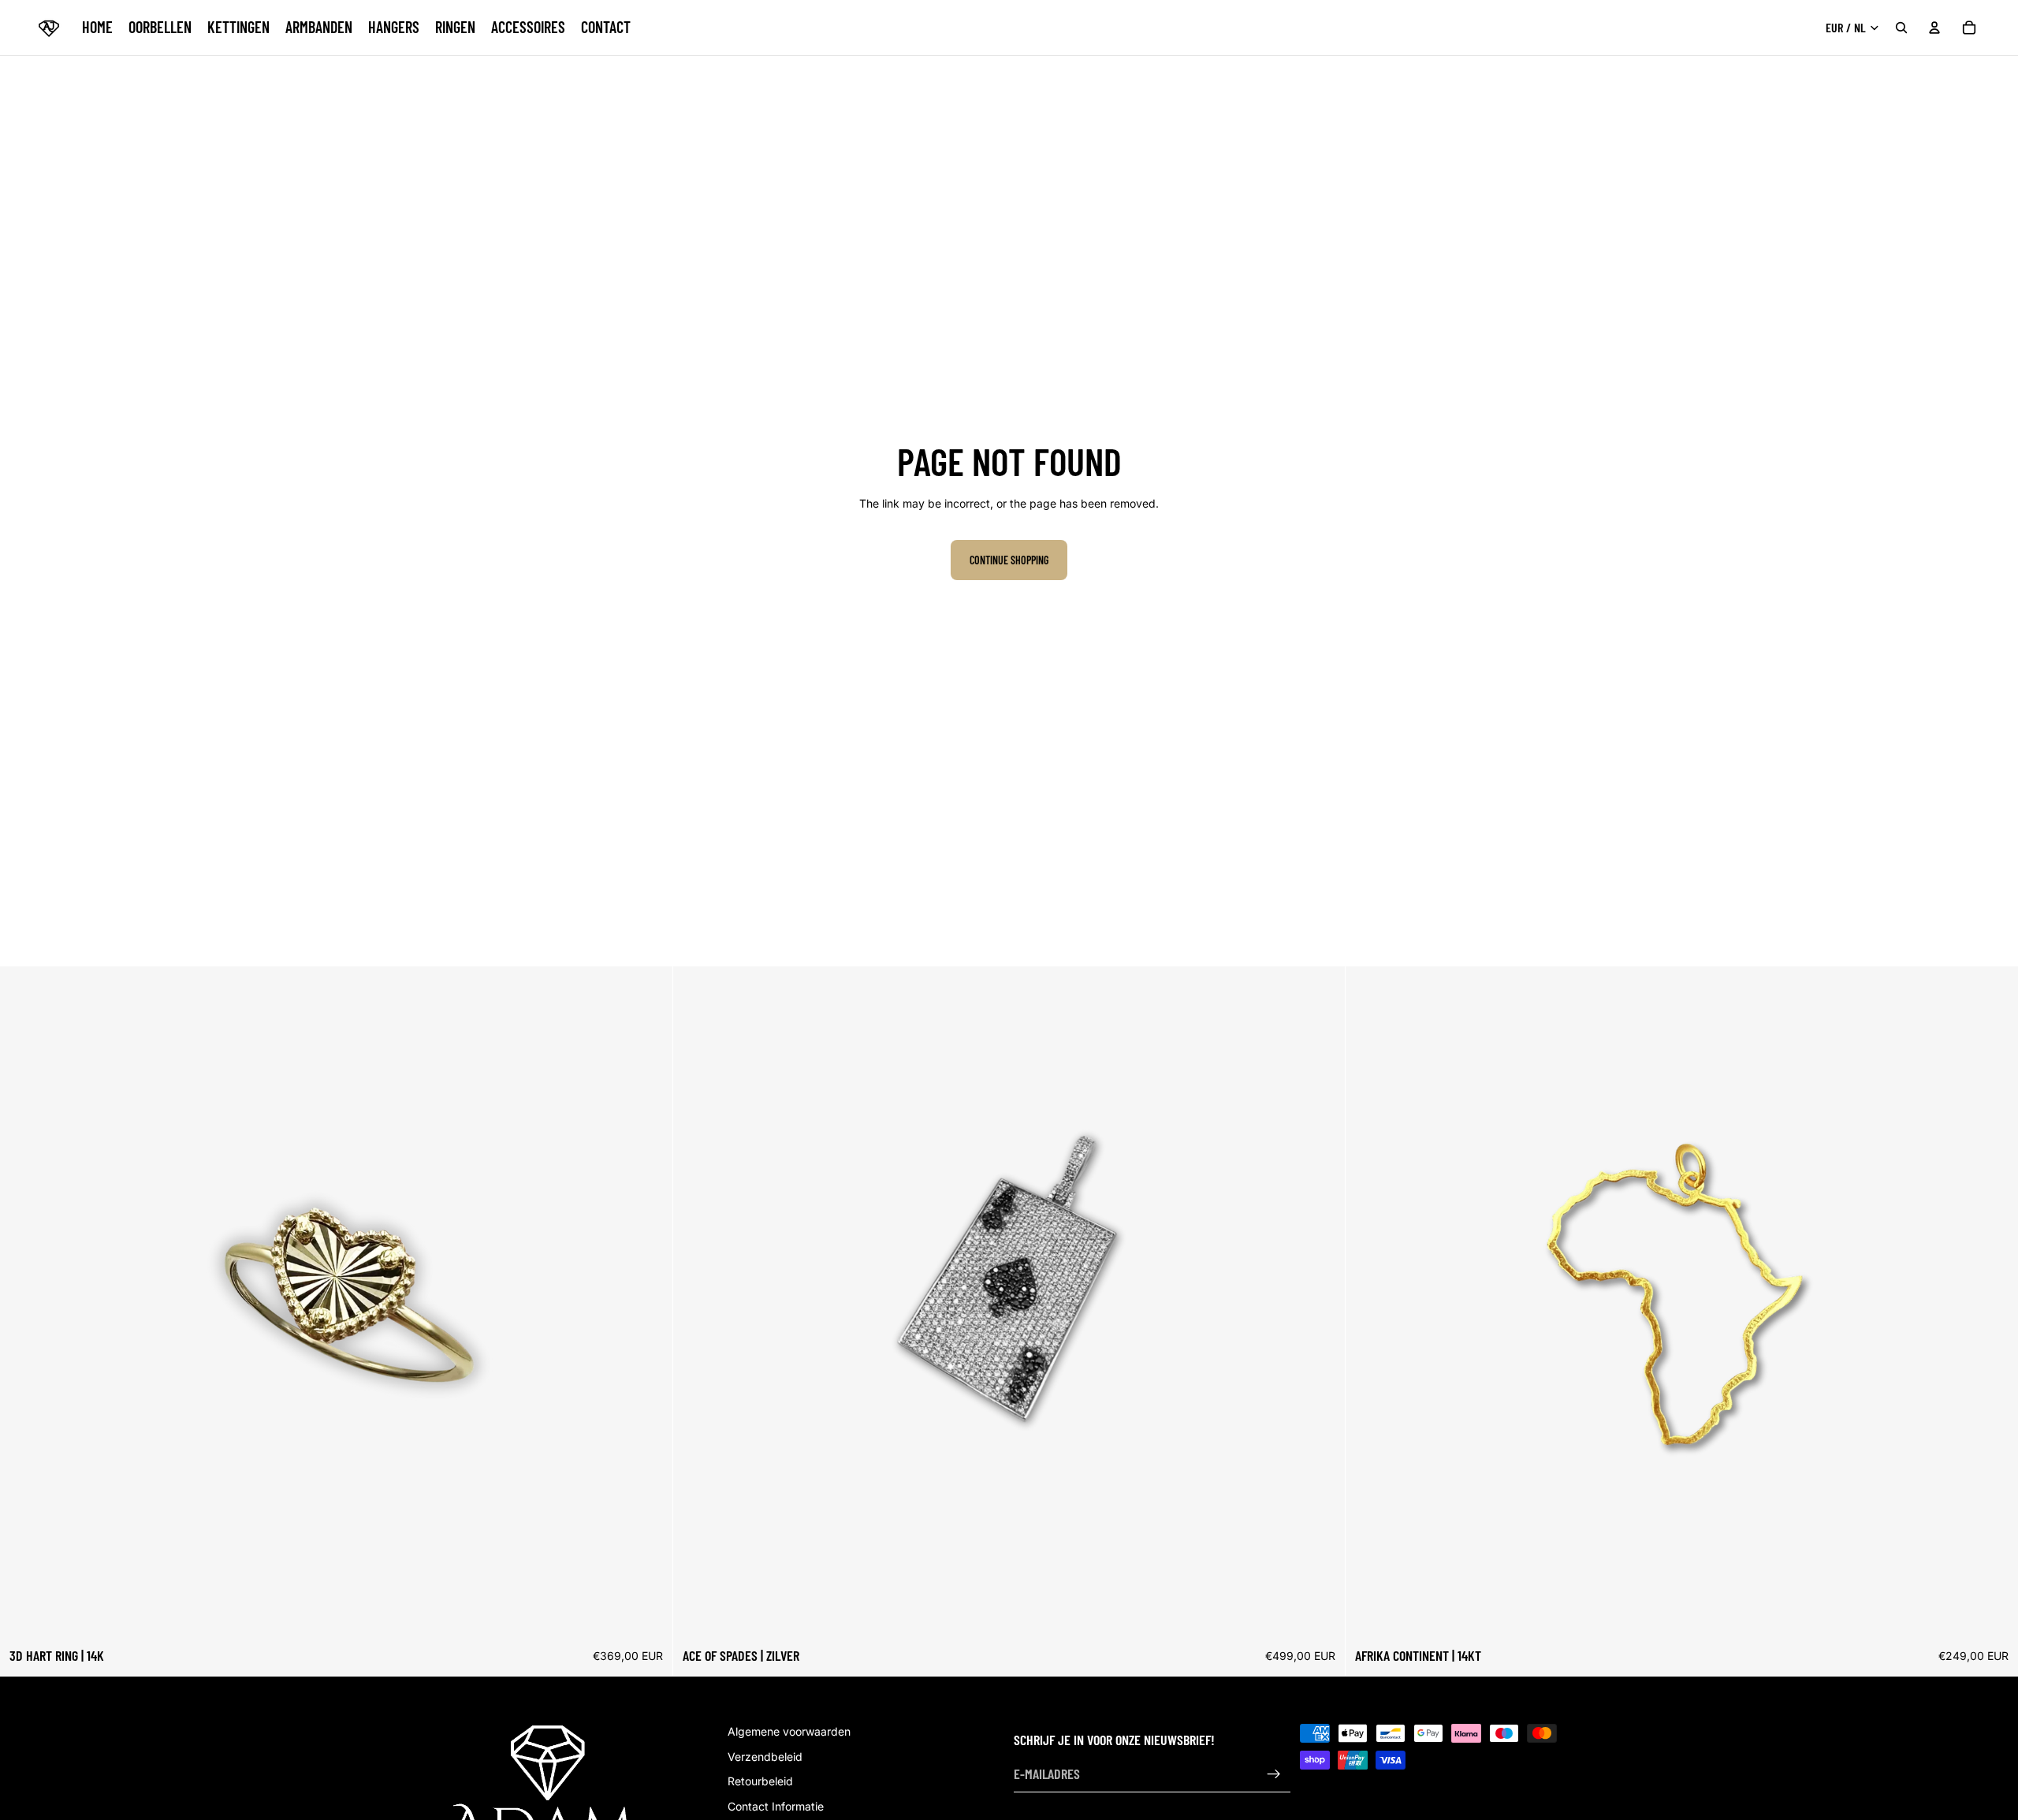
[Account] (1934, 28)
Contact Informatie (776, 1806)
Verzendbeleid (765, 1757)
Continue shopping (1009, 560)
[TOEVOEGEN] (1321, 1614)
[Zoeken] (1901, 28)
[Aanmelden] (1274, 1774)
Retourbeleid (760, 1782)
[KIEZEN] (648, 1614)
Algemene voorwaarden (789, 1731)
